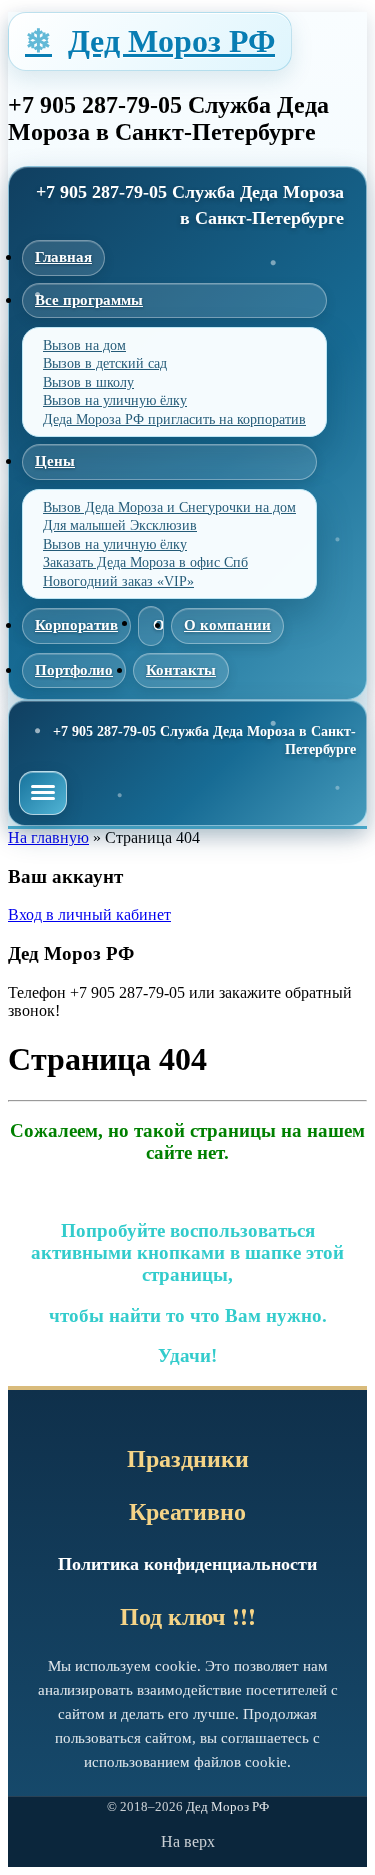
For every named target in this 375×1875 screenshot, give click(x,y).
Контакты (181, 670)
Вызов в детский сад (105, 363)
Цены (55, 461)
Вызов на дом (84, 345)
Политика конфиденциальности (187, 1564)
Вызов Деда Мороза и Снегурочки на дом (169, 507)
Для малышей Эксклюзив (120, 525)
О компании (227, 625)
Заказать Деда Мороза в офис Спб (145, 562)
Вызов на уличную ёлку (115, 400)
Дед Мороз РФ (171, 41)
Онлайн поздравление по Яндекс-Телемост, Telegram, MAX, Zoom (151, 626)
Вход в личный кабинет (89, 914)
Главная (63, 257)
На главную (48, 837)
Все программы (89, 300)
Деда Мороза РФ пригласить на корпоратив (174, 419)
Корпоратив (76, 625)
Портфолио (74, 670)
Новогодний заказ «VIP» (118, 581)
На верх (188, 1841)
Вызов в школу (88, 382)
